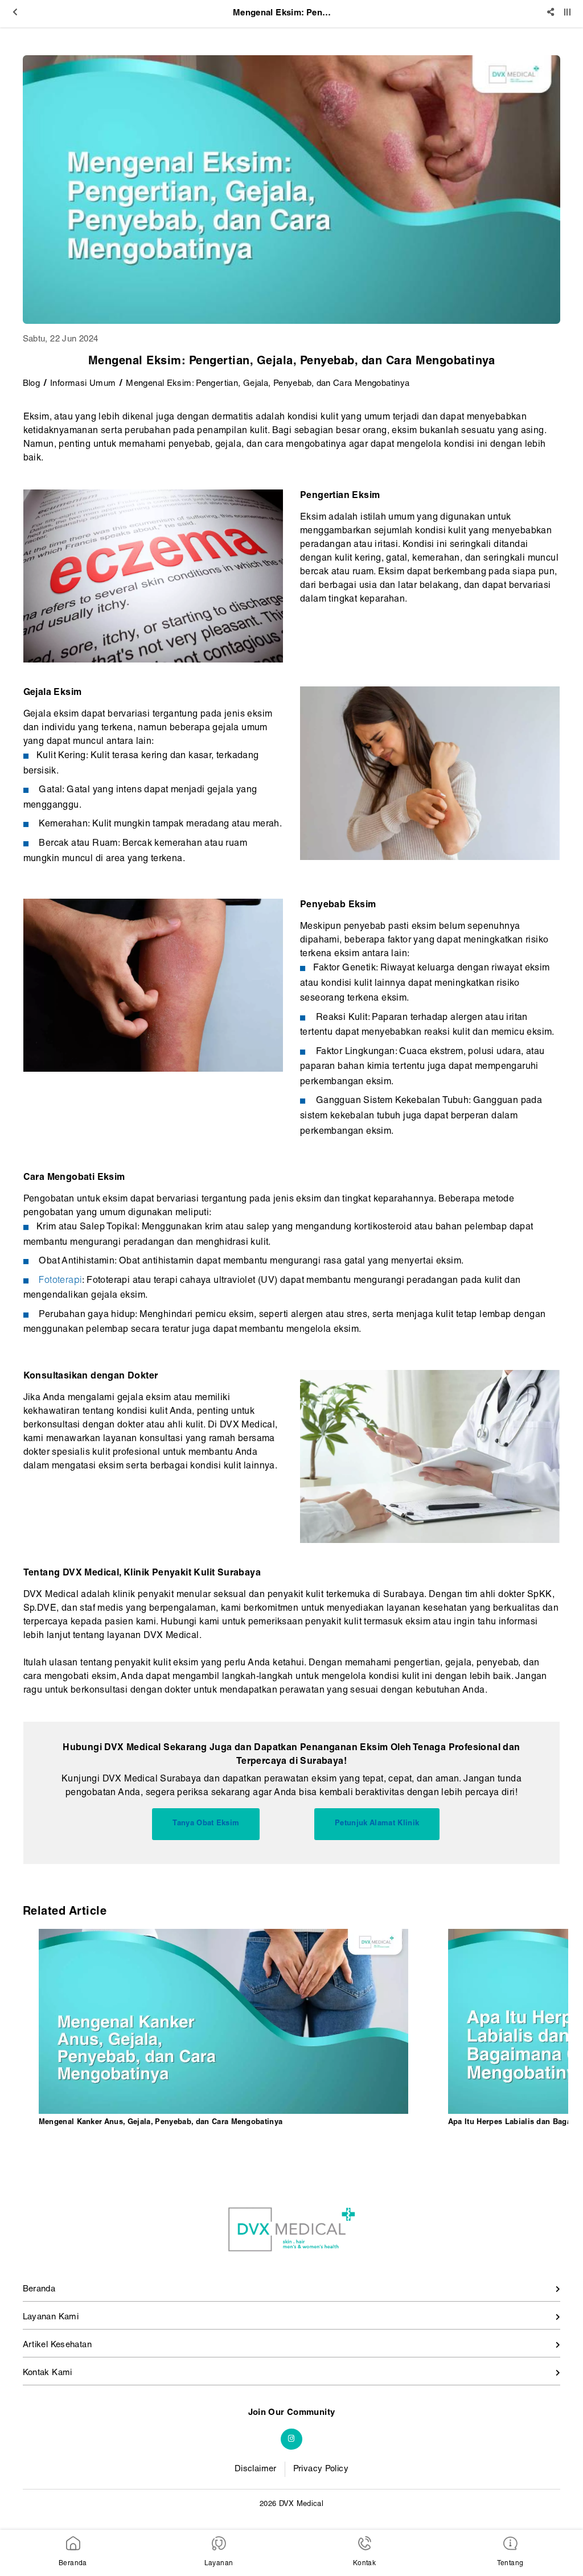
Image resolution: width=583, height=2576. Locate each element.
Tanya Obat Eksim (206, 1824)
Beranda (39, 2289)
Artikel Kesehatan (57, 2345)
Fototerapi (60, 1281)
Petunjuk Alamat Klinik (377, 1824)
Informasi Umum (83, 384)
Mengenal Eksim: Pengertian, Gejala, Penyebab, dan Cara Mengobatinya (268, 384)
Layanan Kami (51, 2317)
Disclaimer (256, 2469)
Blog (32, 384)
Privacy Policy (321, 2469)
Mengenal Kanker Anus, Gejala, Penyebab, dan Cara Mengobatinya (161, 2123)
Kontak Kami (48, 2373)
